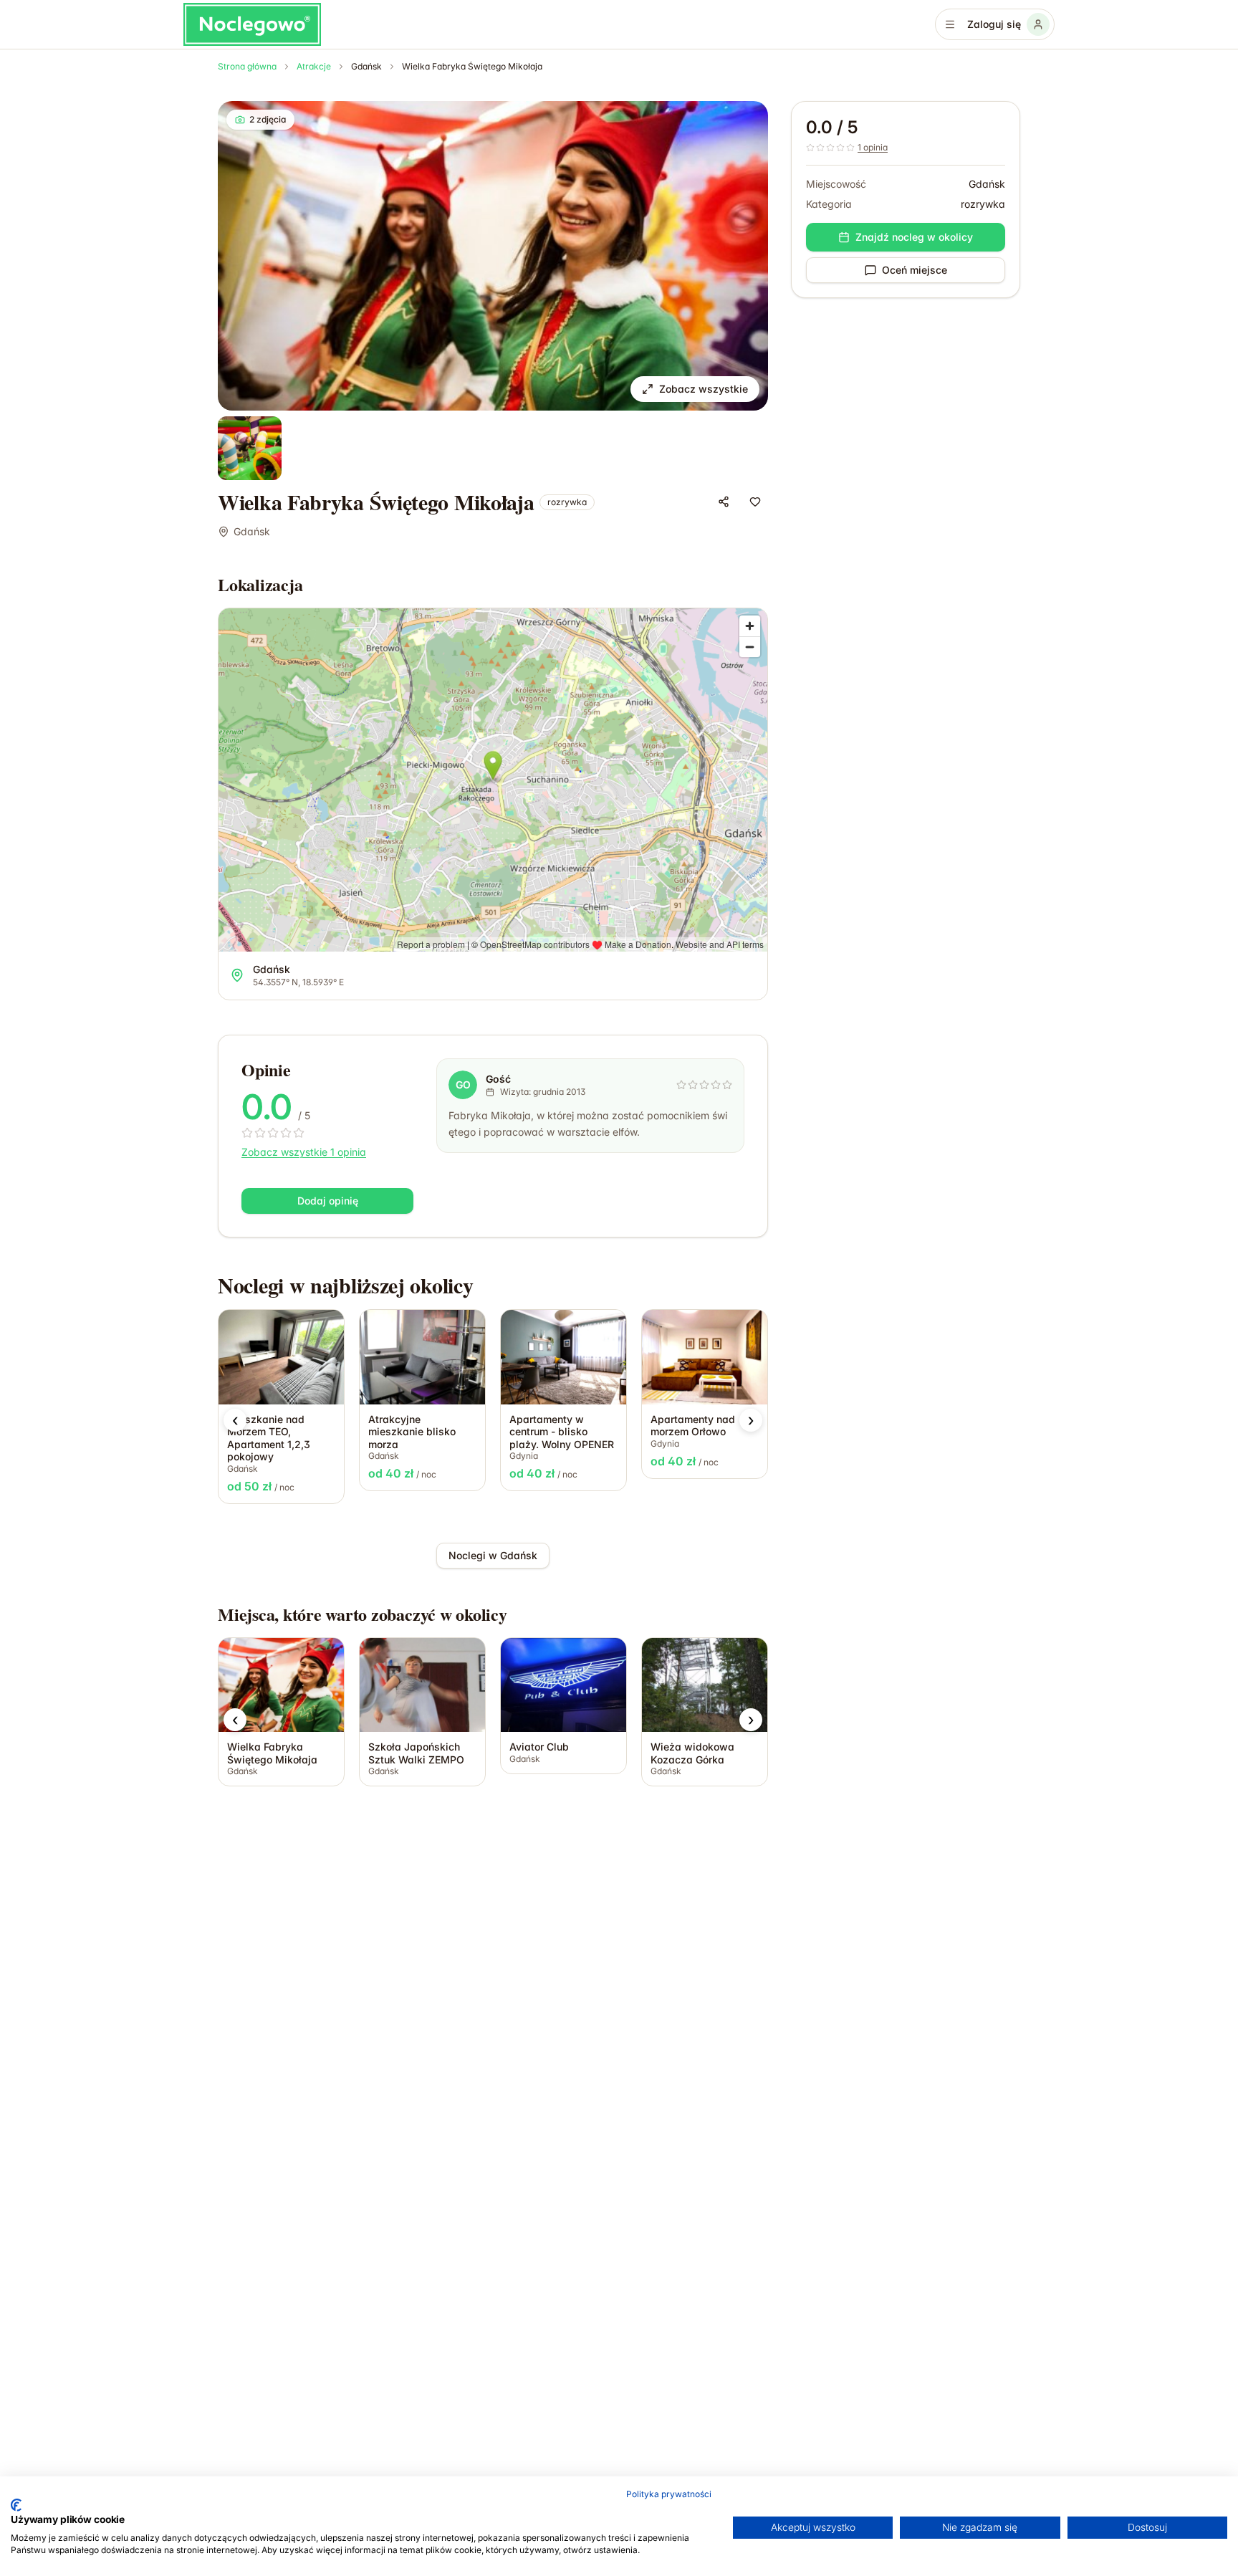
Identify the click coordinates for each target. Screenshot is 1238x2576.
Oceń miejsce (915, 270)
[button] (235, 1420)
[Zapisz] (755, 502)
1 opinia (873, 147)
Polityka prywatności (669, 2494)
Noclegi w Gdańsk (493, 1555)
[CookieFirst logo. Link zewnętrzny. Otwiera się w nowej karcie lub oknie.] (16, 2505)
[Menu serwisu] (950, 24)
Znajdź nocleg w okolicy (914, 237)
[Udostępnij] (724, 502)
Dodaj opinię (328, 1201)
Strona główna (247, 66)
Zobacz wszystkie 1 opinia (304, 1152)
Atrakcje (314, 66)
